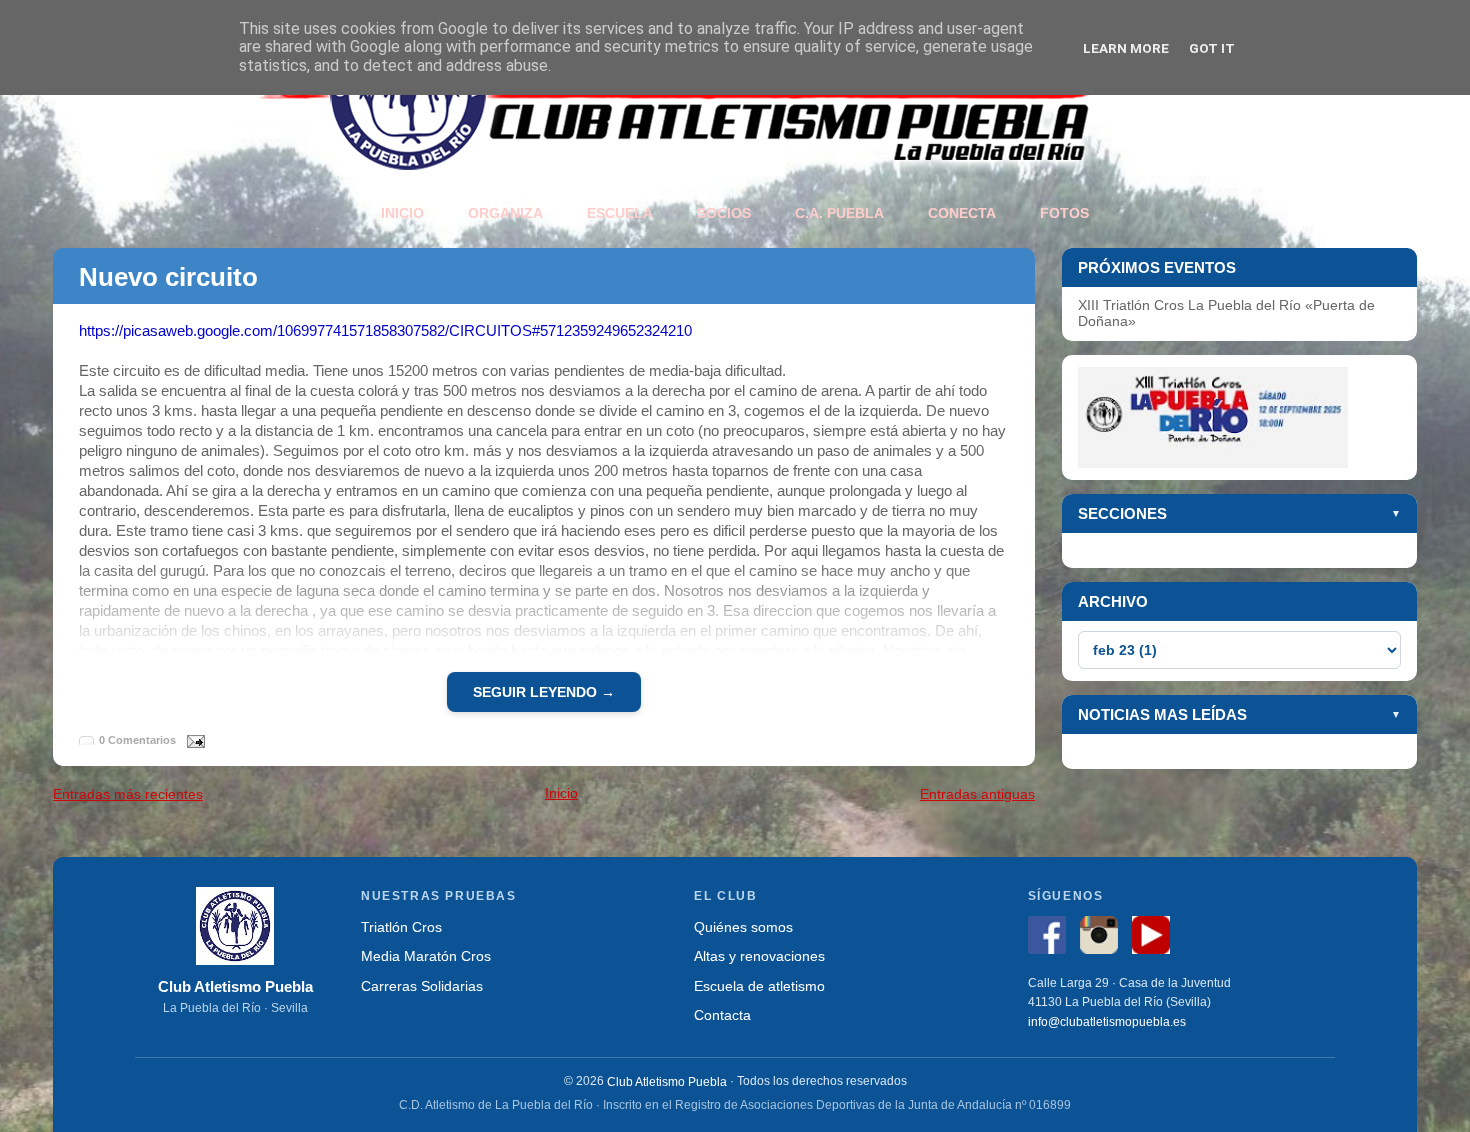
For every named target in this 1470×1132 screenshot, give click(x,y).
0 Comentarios (137, 740)
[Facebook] (1052, 938)
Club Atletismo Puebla (667, 1081)
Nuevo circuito (168, 277)
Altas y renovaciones (759, 956)
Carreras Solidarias (422, 985)
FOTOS (1064, 213)
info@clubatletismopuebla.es (1107, 1022)
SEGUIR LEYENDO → (544, 692)
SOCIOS (724, 213)
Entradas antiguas (977, 794)
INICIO (402, 213)
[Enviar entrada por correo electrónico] (192, 739)
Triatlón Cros (401, 927)
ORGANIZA (505, 213)
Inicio (561, 793)
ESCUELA (620, 213)
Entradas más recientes (128, 794)
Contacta (722, 1015)
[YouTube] (1156, 938)
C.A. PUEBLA (839, 213)
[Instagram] (1104, 938)
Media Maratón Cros (426, 956)
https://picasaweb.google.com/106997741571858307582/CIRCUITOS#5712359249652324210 (385, 330)
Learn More (1126, 48)
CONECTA (962, 213)
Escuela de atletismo (759, 985)
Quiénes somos (743, 927)
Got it (1212, 48)
